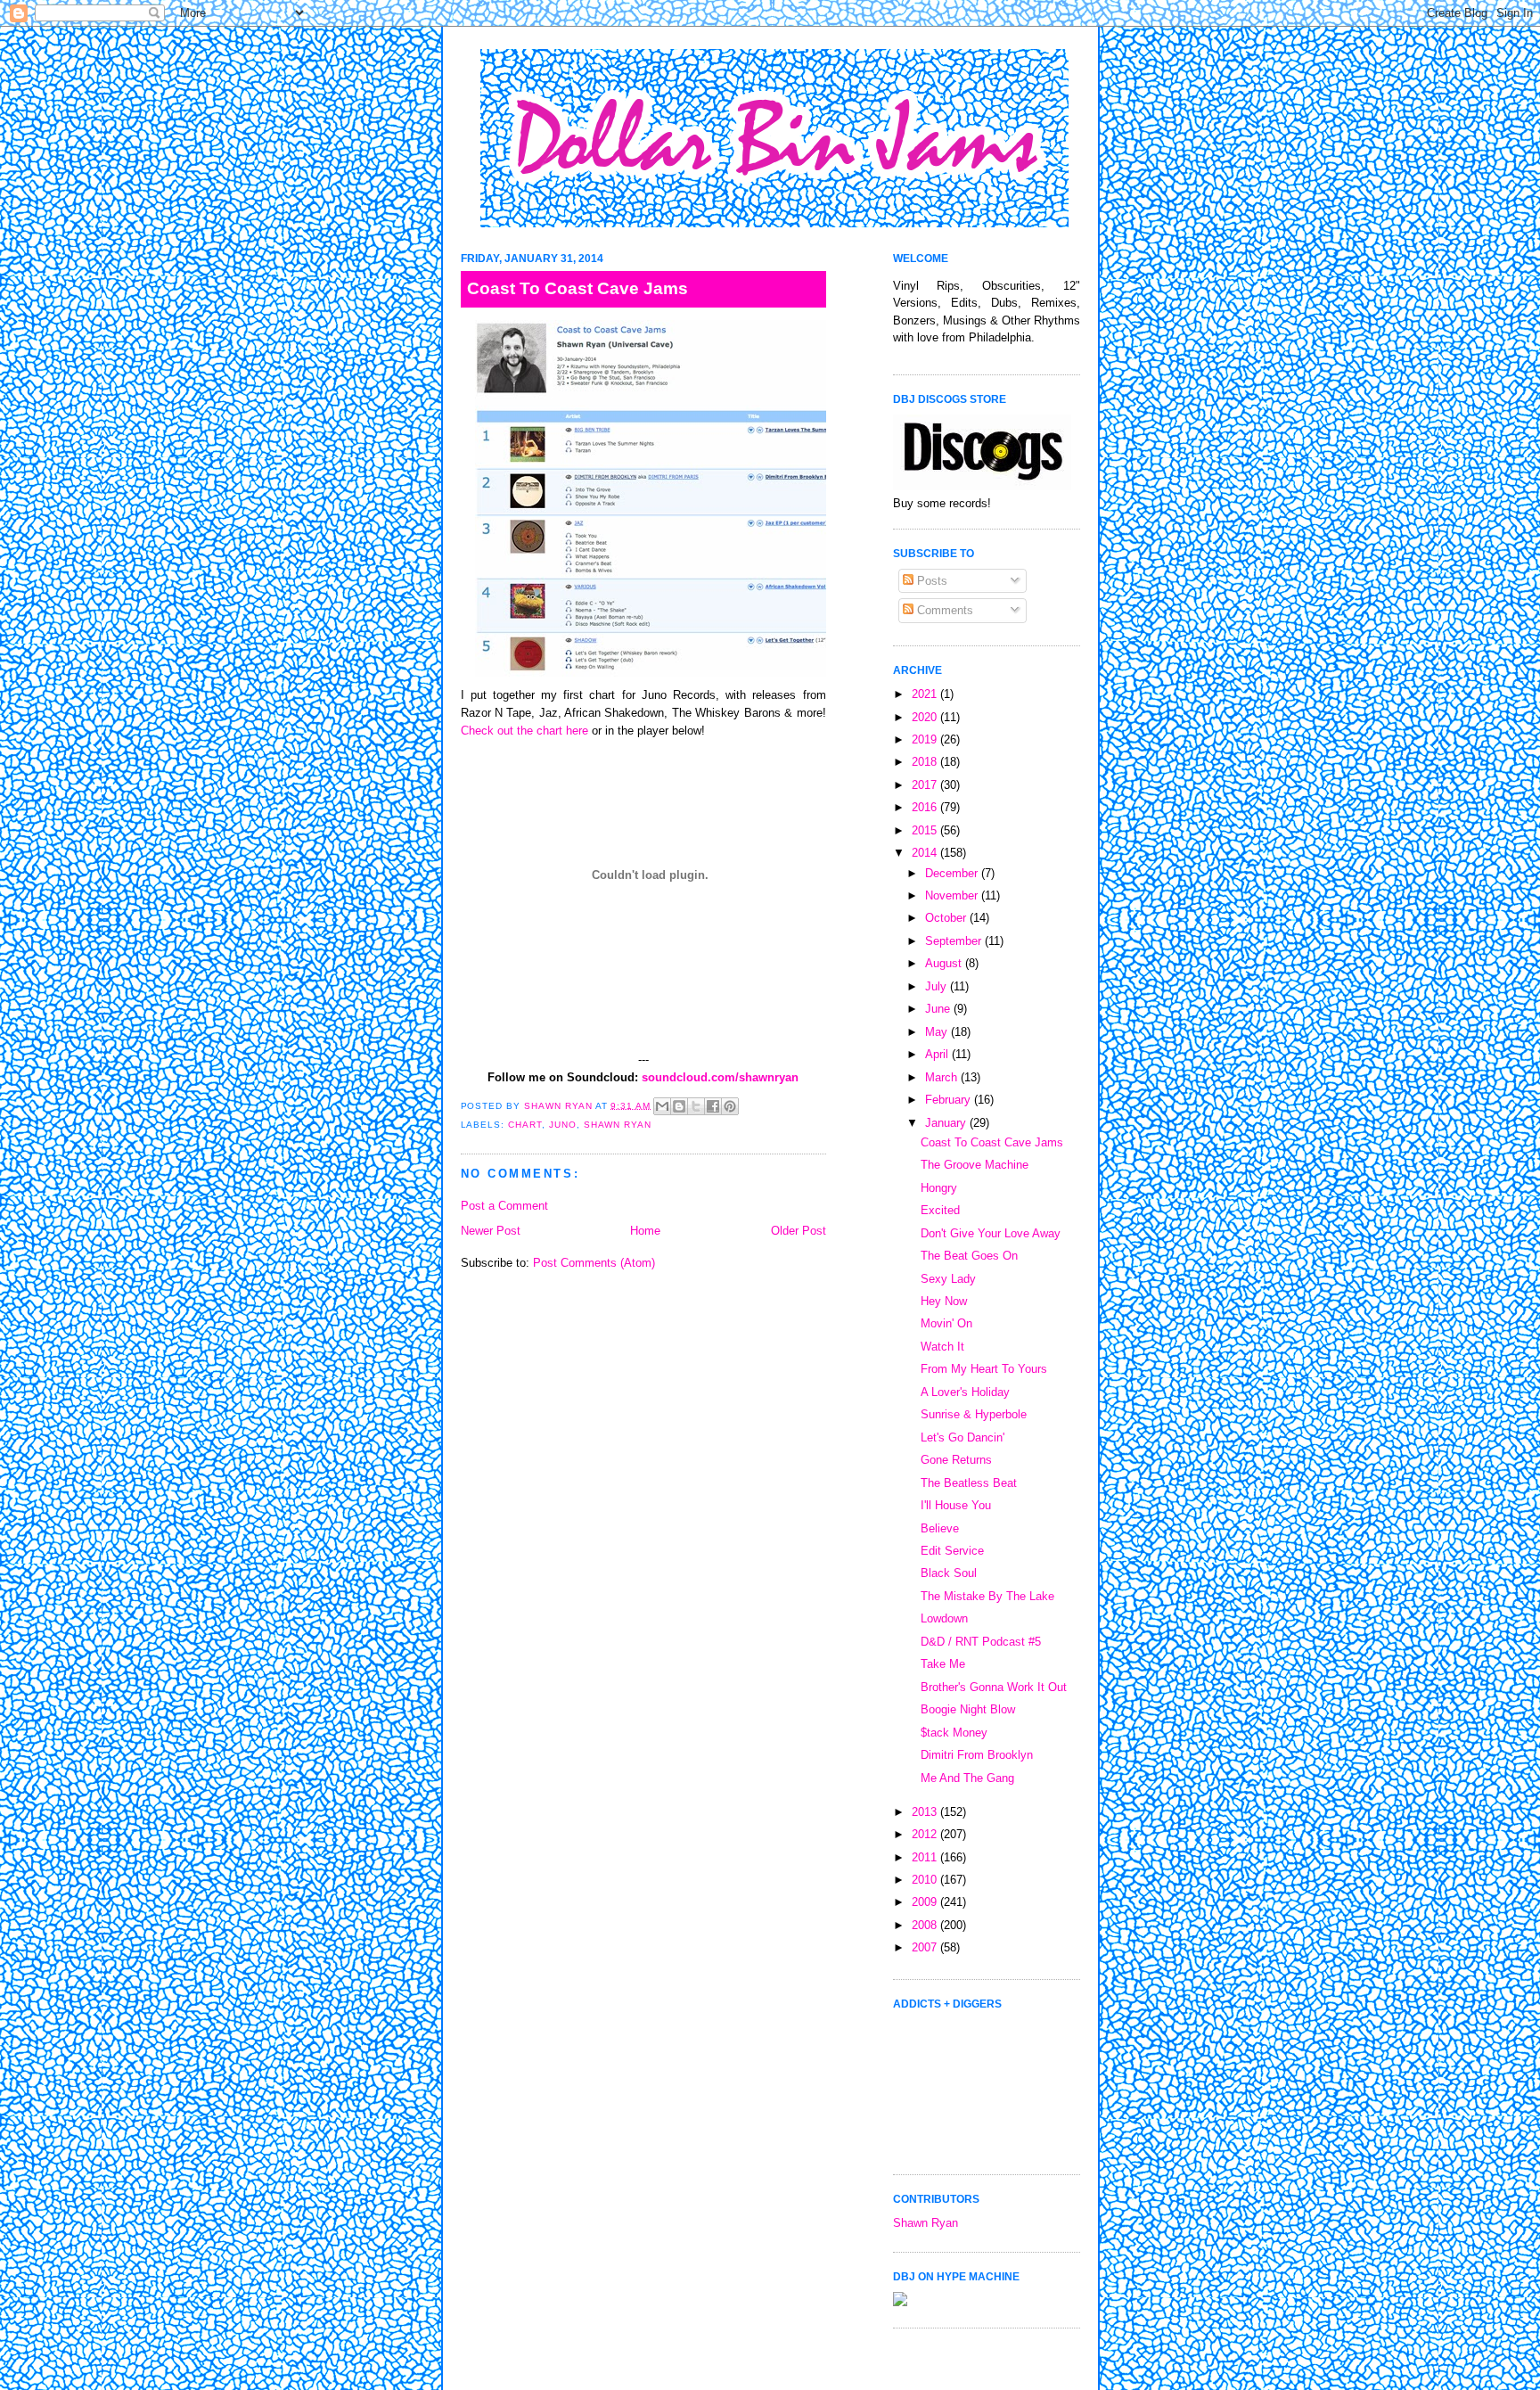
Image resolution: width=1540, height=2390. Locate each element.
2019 (926, 739)
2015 (926, 830)
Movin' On (946, 1323)
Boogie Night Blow (968, 1709)
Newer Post (491, 1231)
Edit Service (952, 1551)
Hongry (939, 1188)
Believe (940, 1528)
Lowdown (944, 1618)
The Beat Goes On (969, 1256)
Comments (943, 610)
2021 (926, 694)
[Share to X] (696, 1106)
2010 (926, 1880)
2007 (926, 1947)
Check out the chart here (524, 731)
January (947, 1123)
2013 (926, 1812)
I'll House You (956, 1505)
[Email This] (662, 1106)
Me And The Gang (967, 1778)
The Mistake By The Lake (987, 1596)
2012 (926, 1834)
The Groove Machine (975, 1165)
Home (645, 1231)
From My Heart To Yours (984, 1369)
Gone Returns (956, 1460)
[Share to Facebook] (713, 1106)
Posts (930, 581)
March (943, 1077)
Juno (563, 1125)
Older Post (799, 1231)
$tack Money (954, 1733)
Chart (525, 1125)
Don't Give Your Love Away (991, 1233)
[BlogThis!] (679, 1106)
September (955, 941)
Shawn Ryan (618, 1125)
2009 (926, 1902)
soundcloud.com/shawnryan (720, 1077)
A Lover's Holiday (965, 1392)
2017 (926, 785)
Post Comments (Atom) (594, 1263)
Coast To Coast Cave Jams (992, 1142)
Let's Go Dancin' (962, 1437)
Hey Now (944, 1301)
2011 (926, 1857)
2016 (926, 807)
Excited (940, 1210)
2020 (926, 717)
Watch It (942, 1347)
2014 (926, 853)
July (938, 986)
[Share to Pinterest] (730, 1106)
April (938, 1054)
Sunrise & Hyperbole (974, 1414)
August (945, 963)
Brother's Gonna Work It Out (994, 1687)
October (947, 918)
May (938, 1032)
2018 (926, 762)
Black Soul (949, 1573)
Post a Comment (504, 1206)
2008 (926, 1925)
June (939, 1009)
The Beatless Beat (969, 1483)
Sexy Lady (948, 1279)
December (953, 873)
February (950, 1100)
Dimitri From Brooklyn (977, 1755)
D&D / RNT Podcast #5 (981, 1642)
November (953, 895)
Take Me (943, 1664)
